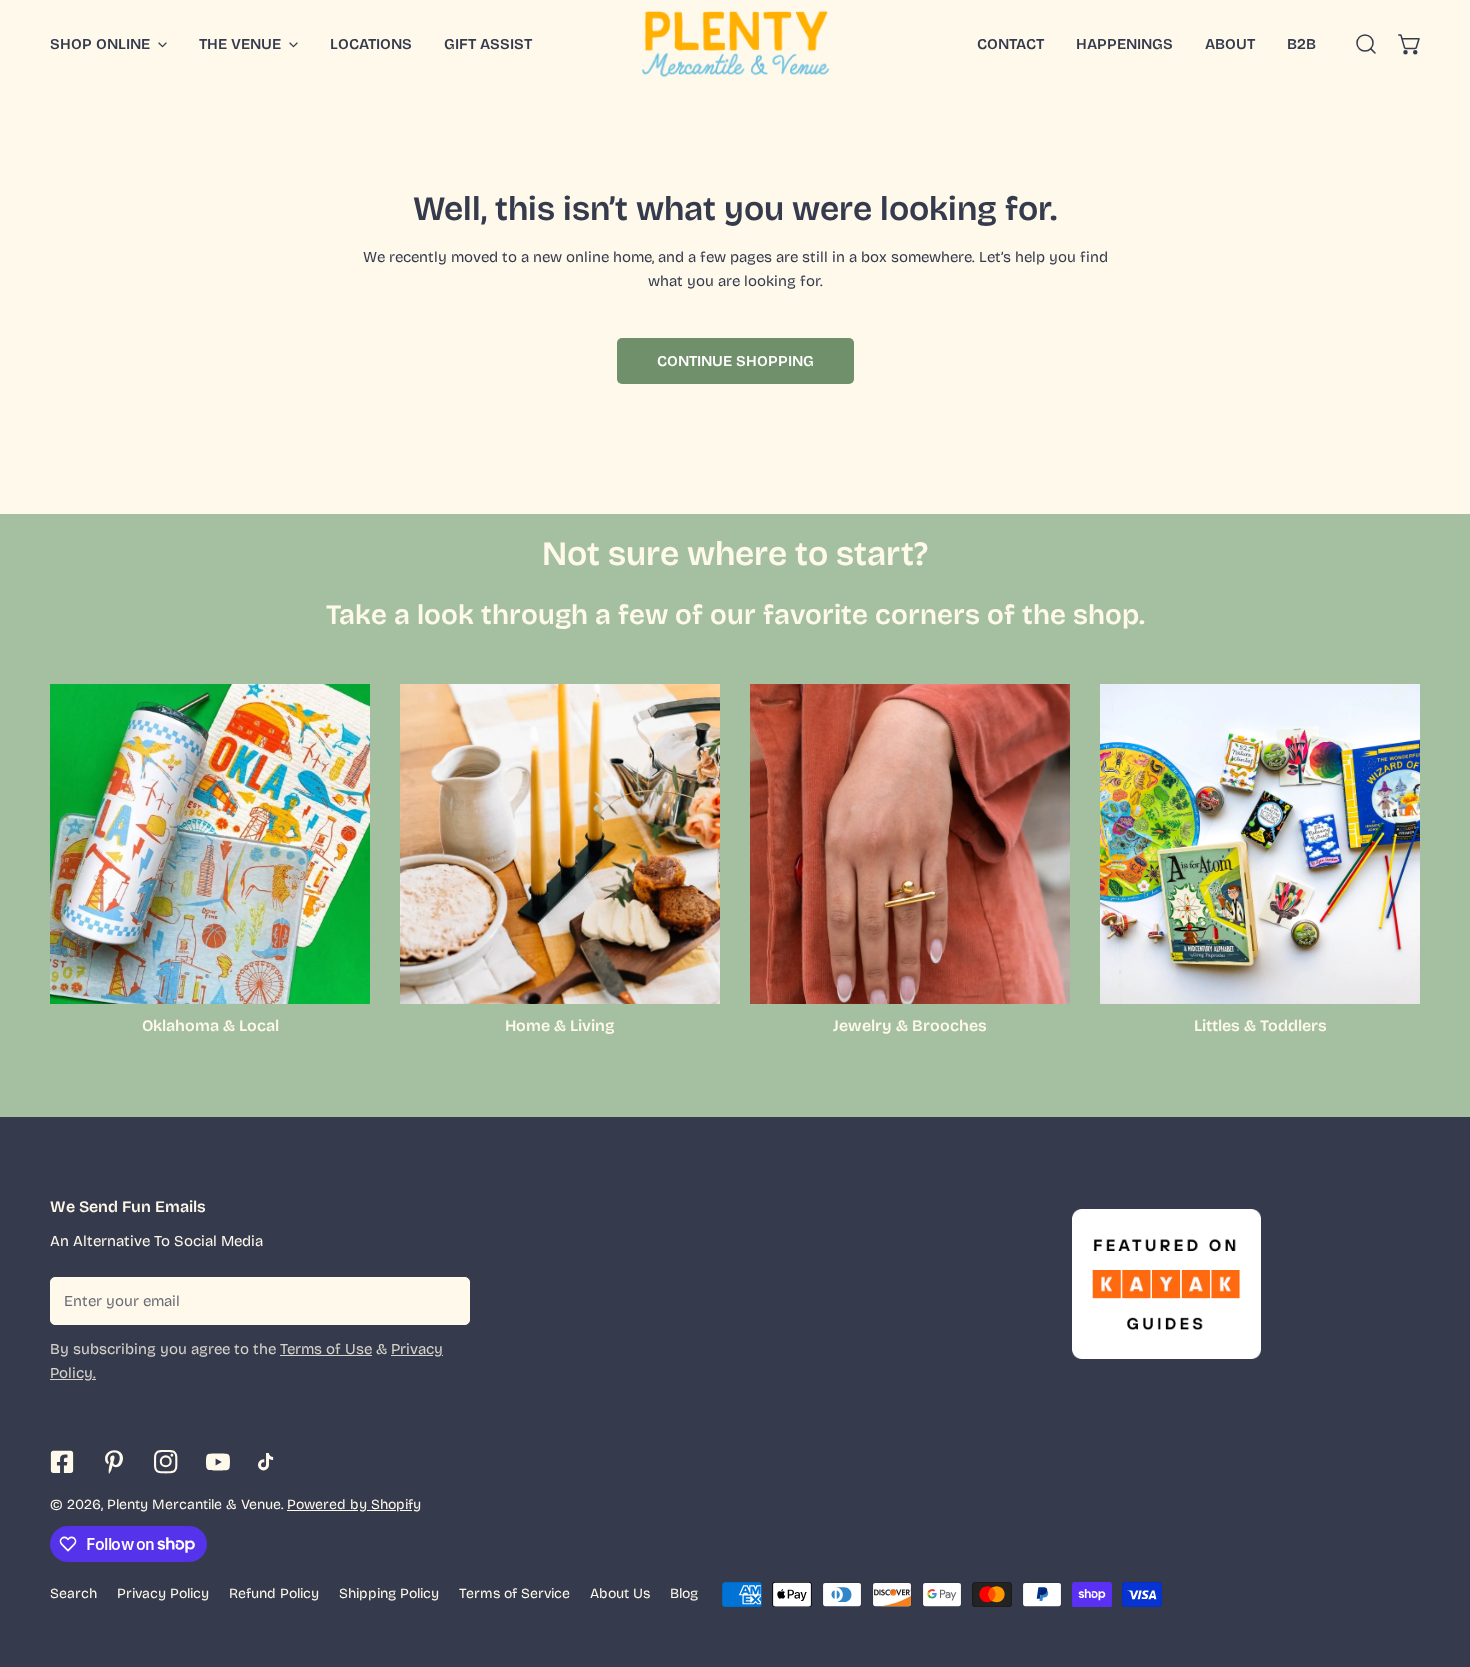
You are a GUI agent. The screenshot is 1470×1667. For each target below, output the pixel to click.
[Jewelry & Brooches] (910, 844)
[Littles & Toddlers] (1260, 844)
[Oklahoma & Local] (210, 844)
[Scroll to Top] (1434, 1561)
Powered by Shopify (354, 1504)
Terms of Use (326, 1349)
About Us (620, 1593)
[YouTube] (218, 1462)
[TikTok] (270, 1462)
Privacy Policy (163, 1593)
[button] (1410, 44)
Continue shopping (735, 361)
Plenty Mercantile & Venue (194, 1504)
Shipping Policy (389, 1593)
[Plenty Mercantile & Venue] (735, 44)
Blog (684, 1593)
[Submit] (444, 1300)
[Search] (1366, 44)
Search (73, 1593)
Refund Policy (274, 1593)
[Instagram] (166, 1462)
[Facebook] (62, 1462)
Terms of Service (514, 1593)
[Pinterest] (114, 1462)
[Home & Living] (560, 844)
